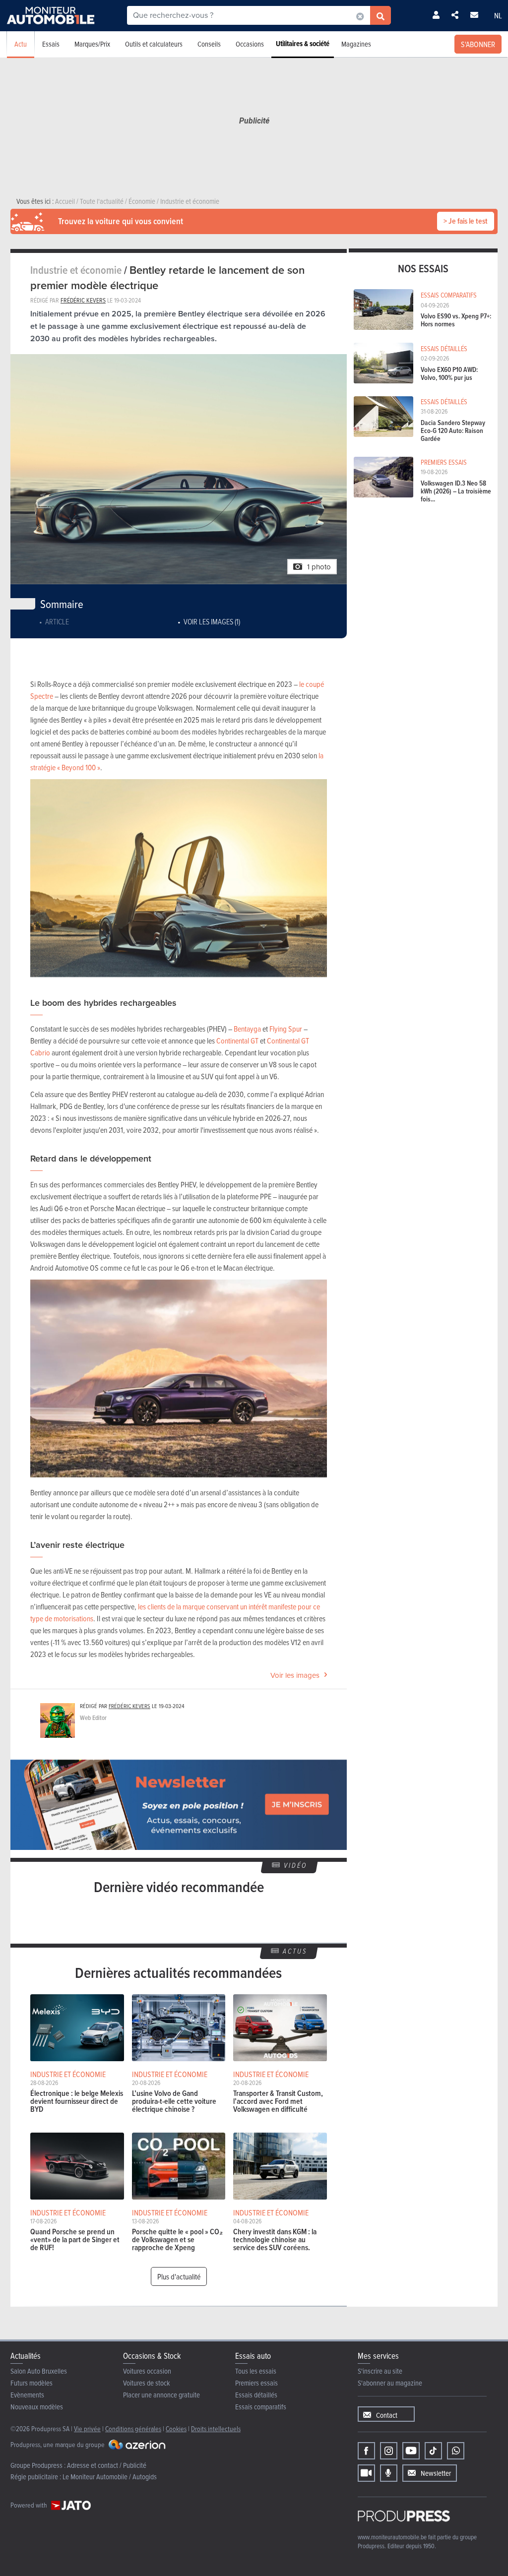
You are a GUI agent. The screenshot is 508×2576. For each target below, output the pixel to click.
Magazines (356, 44)
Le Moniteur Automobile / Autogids (110, 2477)
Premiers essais (256, 2383)
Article (57, 621)
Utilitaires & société (303, 44)
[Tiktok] (433, 2451)
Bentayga (247, 1029)
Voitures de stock (147, 2383)
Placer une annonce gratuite (161, 2395)
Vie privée (87, 2428)
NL (498, 15)
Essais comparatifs (261, 2407)
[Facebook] (366, 2451)
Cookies (176, 2428)
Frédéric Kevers (83, 300)
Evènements (27, 2395)
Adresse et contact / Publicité (107, 2465)
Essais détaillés (256, 2395)
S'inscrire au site (380, 2371)
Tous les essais (256, 2371)
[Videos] (366, 2473)
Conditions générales (133, 2428)
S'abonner (478, 44)
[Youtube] (411, 2451)
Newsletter (436, 2473)
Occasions (250, 44)
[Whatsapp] (456, 2451)
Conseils (209, 44)
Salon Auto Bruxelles (39, 2371)
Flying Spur (286, 1029)
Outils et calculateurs (154, 44)
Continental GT (237, 1041)
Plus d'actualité (179, 2276)
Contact (387, 2415)
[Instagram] (389, 2451)
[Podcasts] (389, 2473)
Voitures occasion (147, 2371)
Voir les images (295, 1675)
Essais (51, 44)
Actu (21, 44)
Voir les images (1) (212, 621)
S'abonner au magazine (390, 2383)
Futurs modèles (32, 2383)
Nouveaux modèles (37, 2407)
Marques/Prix (92, 44)
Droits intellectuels (216, 2428)
